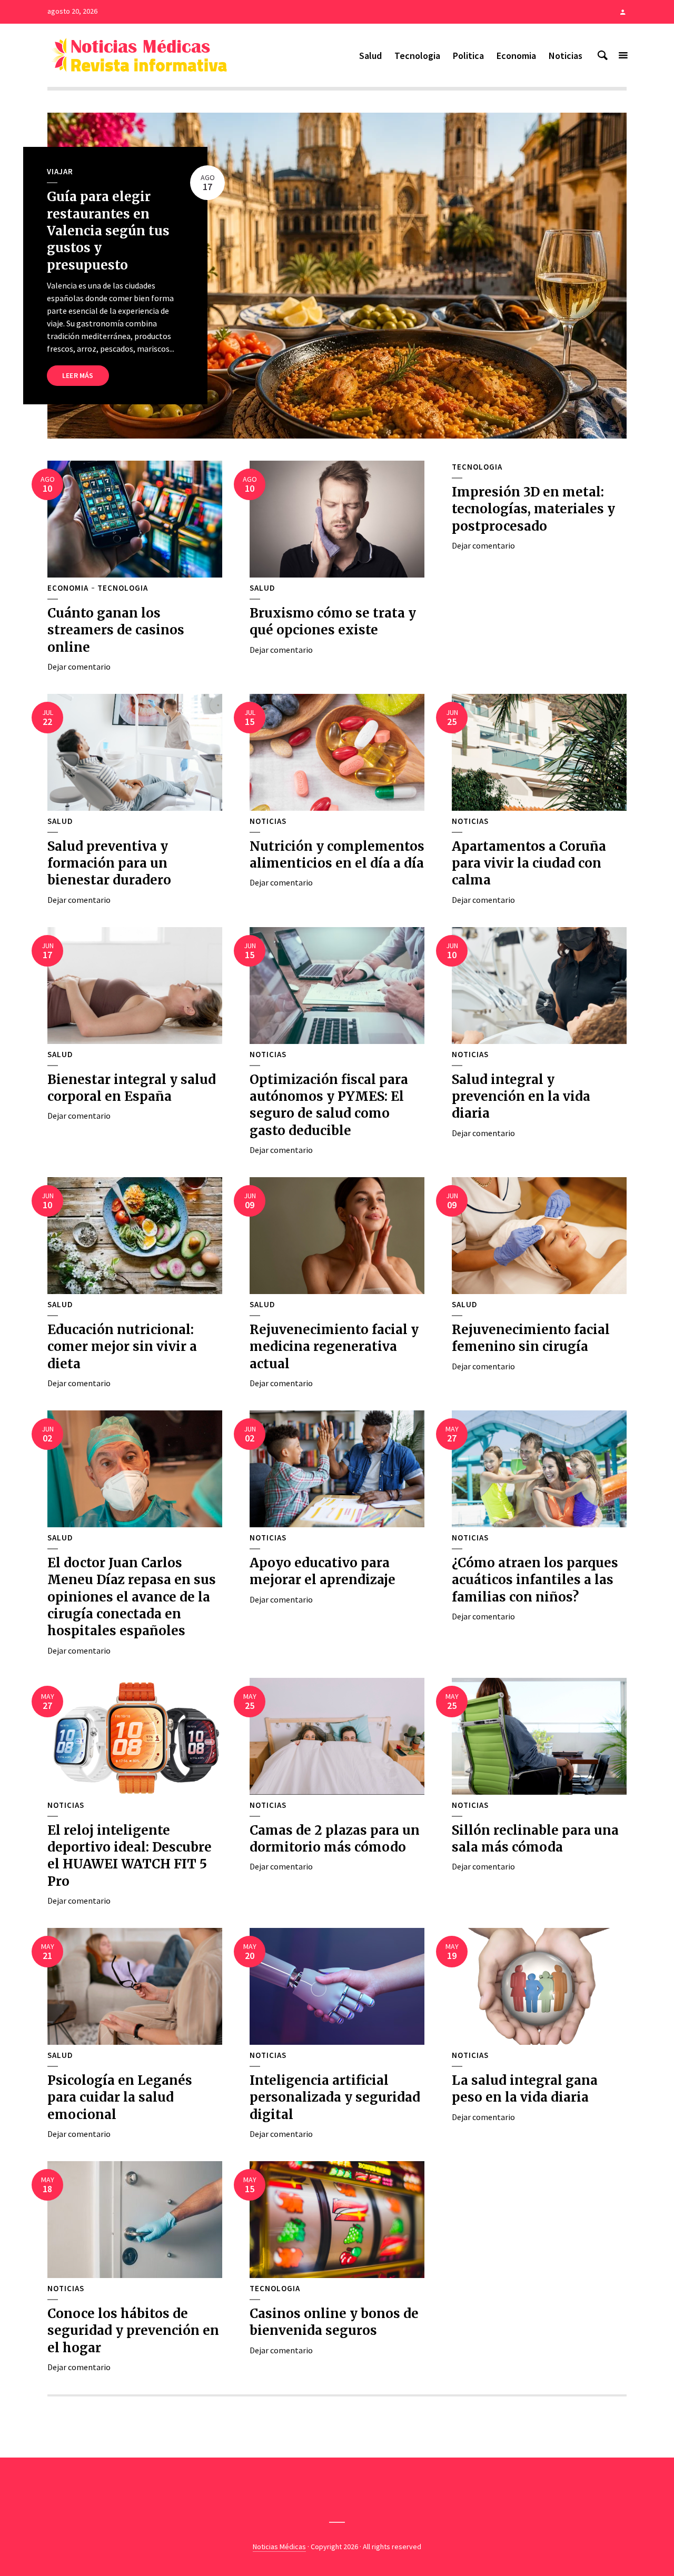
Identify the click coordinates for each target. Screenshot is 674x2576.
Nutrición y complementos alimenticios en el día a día (337, 855)
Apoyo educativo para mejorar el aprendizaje (323, 1571)
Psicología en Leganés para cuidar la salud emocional (120, 2097)
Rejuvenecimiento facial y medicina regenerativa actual (334, 1347)
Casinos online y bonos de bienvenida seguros (334, 2322)
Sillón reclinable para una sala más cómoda (535, 1839)
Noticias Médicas (279, 2547)
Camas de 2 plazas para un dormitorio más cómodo (335, 1839)
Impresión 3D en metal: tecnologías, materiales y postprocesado (533, 509)
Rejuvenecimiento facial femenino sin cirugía (531, 1338)
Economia (516, 56)
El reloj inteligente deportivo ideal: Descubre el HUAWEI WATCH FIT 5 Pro (130, 1856)
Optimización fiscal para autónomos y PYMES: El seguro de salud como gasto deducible (329, 1105)
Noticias (566, 56)
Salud (370, 56)
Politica (468, 56)
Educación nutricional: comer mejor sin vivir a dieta (122, 1347)
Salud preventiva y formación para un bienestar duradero (109, 863)
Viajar (60, 172)
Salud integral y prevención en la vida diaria (521, 1097)
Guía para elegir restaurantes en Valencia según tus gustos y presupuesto (108, 231)
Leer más (78, 375)
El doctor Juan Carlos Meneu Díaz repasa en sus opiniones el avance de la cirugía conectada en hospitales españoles (132, 1597)
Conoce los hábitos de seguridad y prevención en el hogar (133, 2331)
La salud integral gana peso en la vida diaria (525, 2089)
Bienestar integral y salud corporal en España (132, 1088)
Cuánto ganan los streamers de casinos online (116, 630)
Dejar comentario (79, 667)
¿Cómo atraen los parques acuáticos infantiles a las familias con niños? (535, 1580)
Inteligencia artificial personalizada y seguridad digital (335, 2097)
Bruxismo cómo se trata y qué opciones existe (333, 621)
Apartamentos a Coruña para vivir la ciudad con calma (529, 863)
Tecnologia (417, 56)
